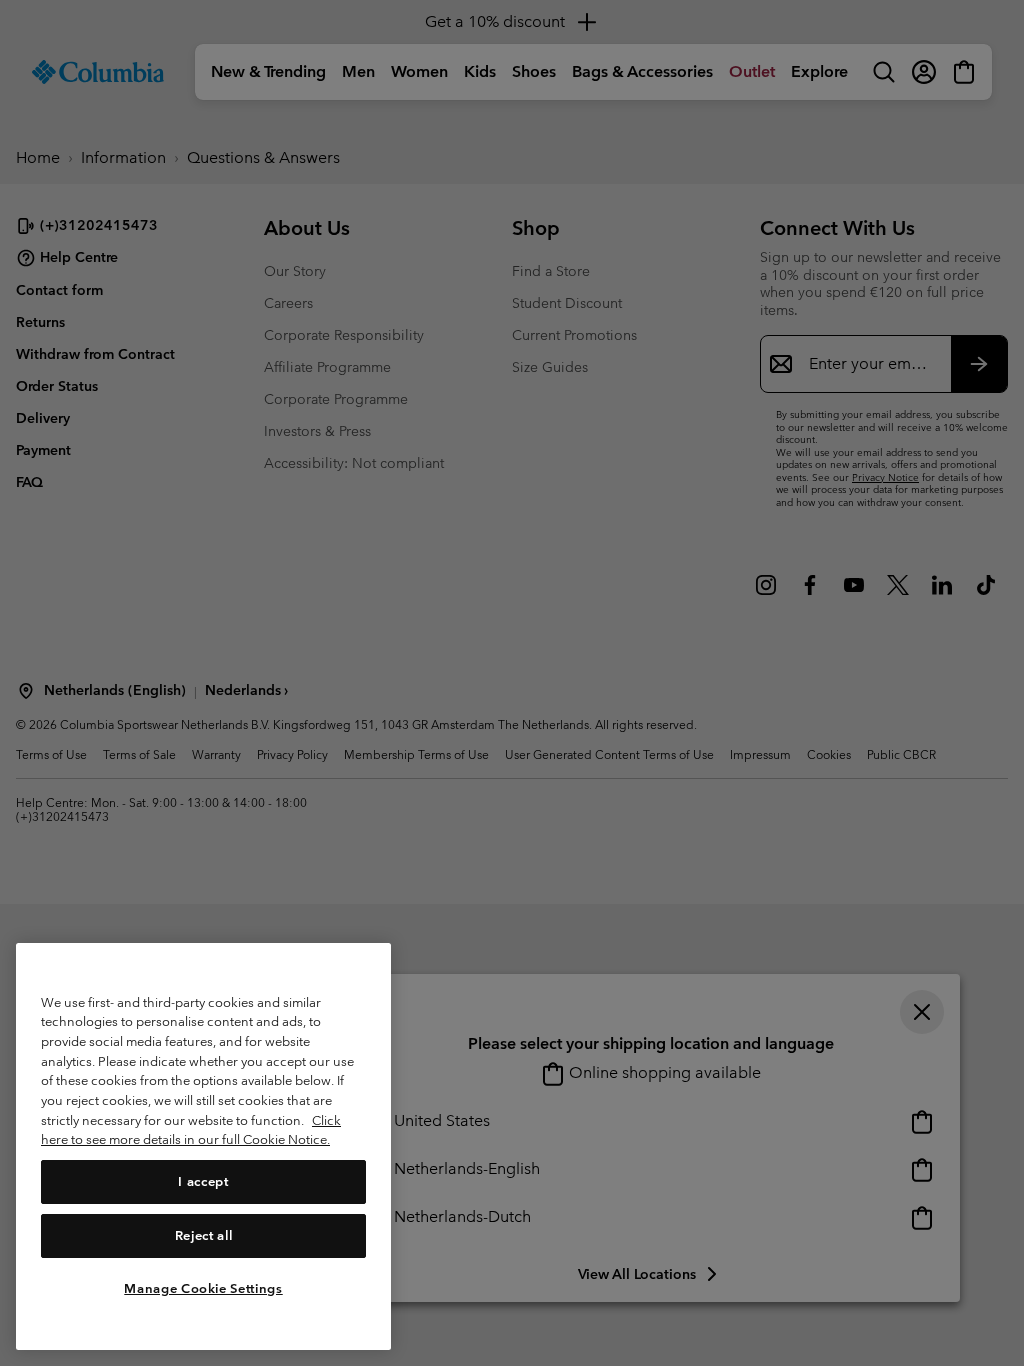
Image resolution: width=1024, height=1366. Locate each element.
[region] (203, 1146)
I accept (203, 1181)
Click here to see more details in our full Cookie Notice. (191, 1130)
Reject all (204, 1235)
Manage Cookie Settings (203, 1288)
